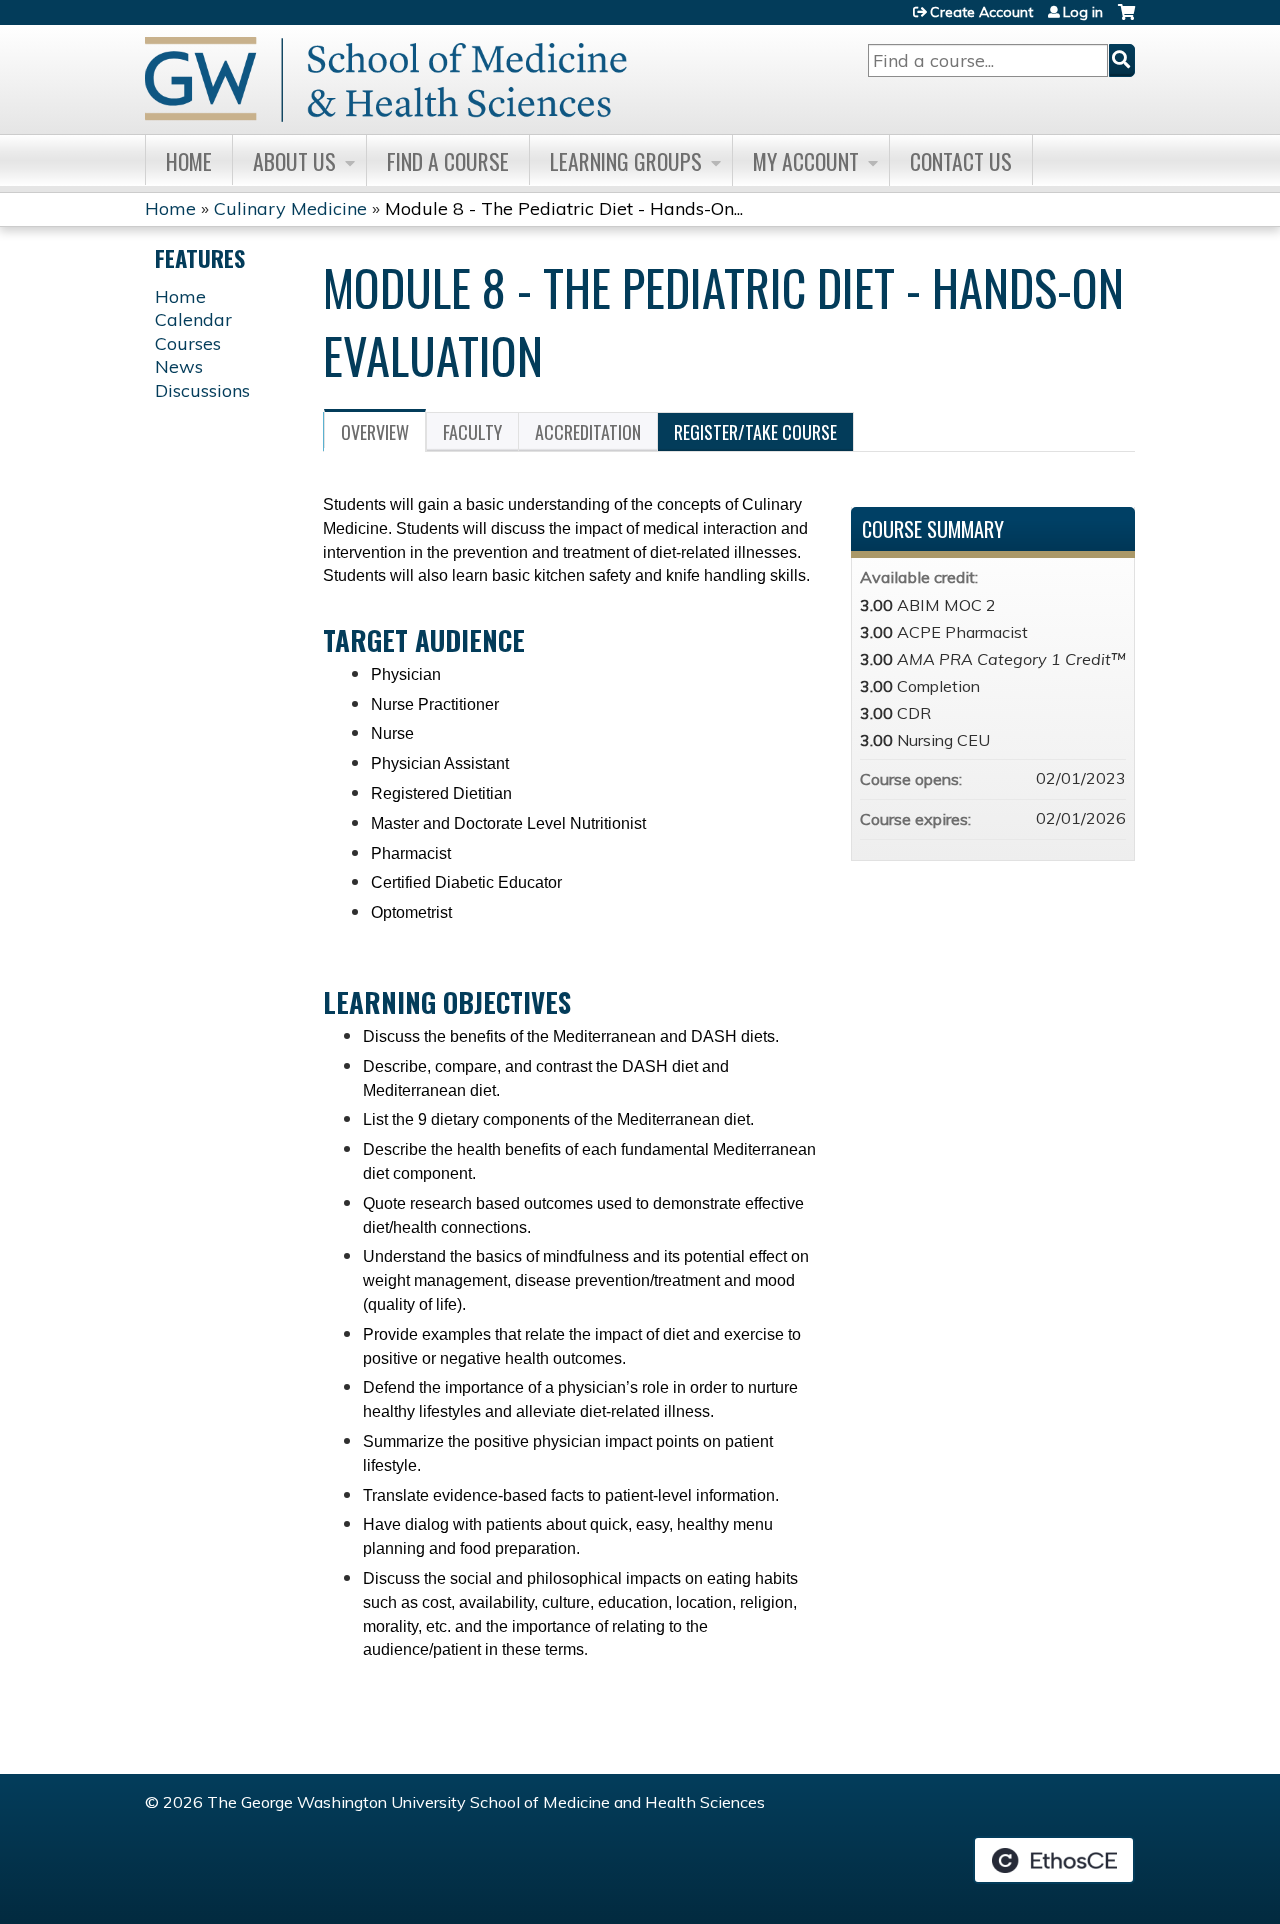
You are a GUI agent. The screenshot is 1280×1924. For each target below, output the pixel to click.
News (179, 366)
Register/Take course (755, 432)
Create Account (981, 12)
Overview (375, 432)
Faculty (472, 432)
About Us (294, 161)
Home (189, 161)
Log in (1083, 12)
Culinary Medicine (290, 208)
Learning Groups (626, 161)
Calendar (193, 319)
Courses (188, 343)
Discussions (202, 390)
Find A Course (448, 161)
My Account (806, 161)
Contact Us (961, 161)
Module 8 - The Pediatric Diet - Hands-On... (564, 208)
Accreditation (588, 432)
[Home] (386, 79)
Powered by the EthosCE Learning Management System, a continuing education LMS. (1054, 1860)
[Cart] (1126, 19)
